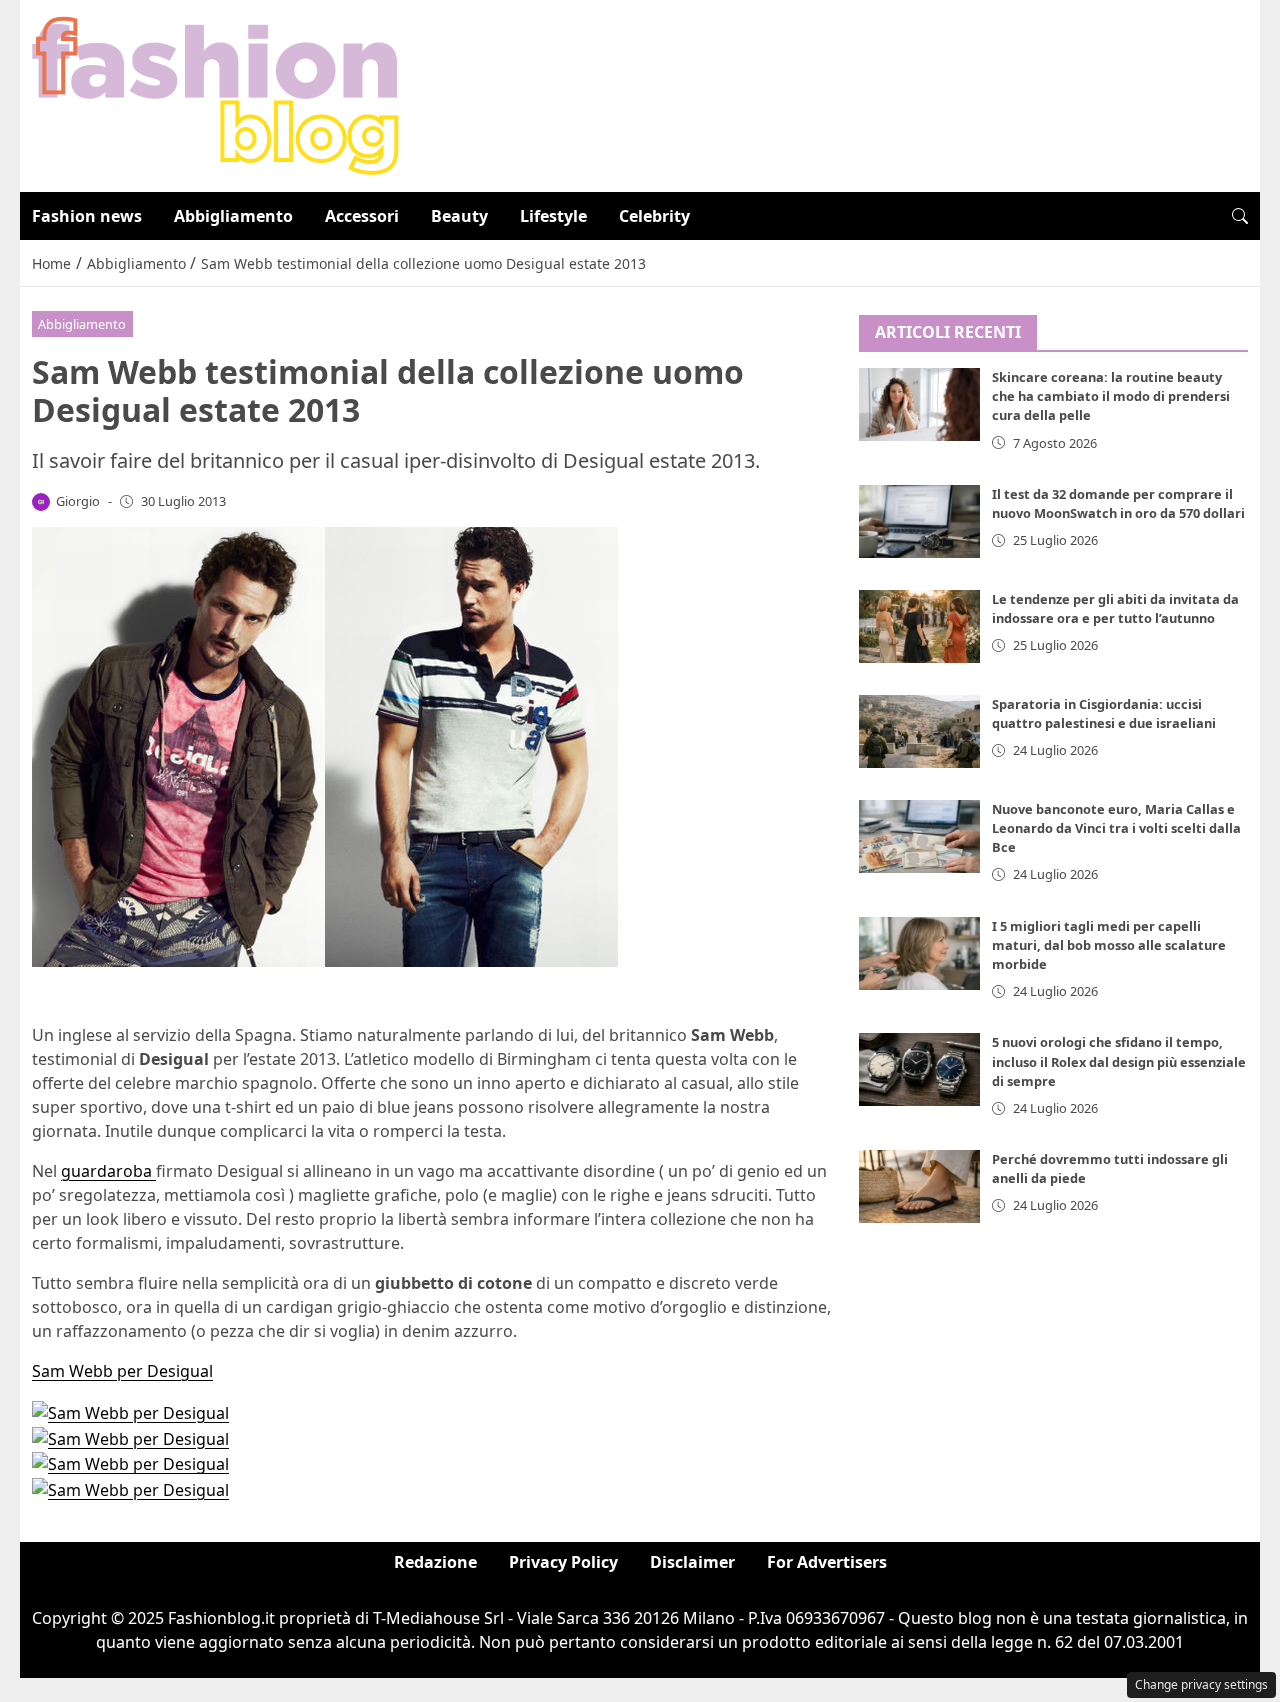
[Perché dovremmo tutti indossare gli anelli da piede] (920, 1187)
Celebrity (654, 216)
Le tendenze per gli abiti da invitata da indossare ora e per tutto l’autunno (1115, 608)
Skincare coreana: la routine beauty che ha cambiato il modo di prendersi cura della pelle (1111, 397)
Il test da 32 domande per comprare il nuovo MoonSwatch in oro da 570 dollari (1118, 503)
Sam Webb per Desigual (122, 1371)
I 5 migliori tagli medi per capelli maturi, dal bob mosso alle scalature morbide (1109, 945)
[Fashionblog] (215, 94)
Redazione (435, 1562)
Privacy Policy (563, 1562)
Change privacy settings (1201, 1684)
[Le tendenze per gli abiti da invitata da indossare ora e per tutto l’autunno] (920, 626)
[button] (1240, 216)
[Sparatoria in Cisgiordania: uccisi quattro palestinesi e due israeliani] (920, 731)
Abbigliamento (233, 216)
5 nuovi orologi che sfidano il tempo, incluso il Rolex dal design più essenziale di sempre (1119, 1062)
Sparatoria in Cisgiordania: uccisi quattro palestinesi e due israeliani (1104, 713)
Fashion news (87, 216)
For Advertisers (827, 1562)
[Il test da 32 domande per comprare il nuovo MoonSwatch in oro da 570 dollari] (920, 521)
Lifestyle (553, 216)
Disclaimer (692, 1562)
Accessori (362, 216)
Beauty (459, 216)
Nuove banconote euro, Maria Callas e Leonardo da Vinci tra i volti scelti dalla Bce (1116, 828)
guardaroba (108, 1171)
